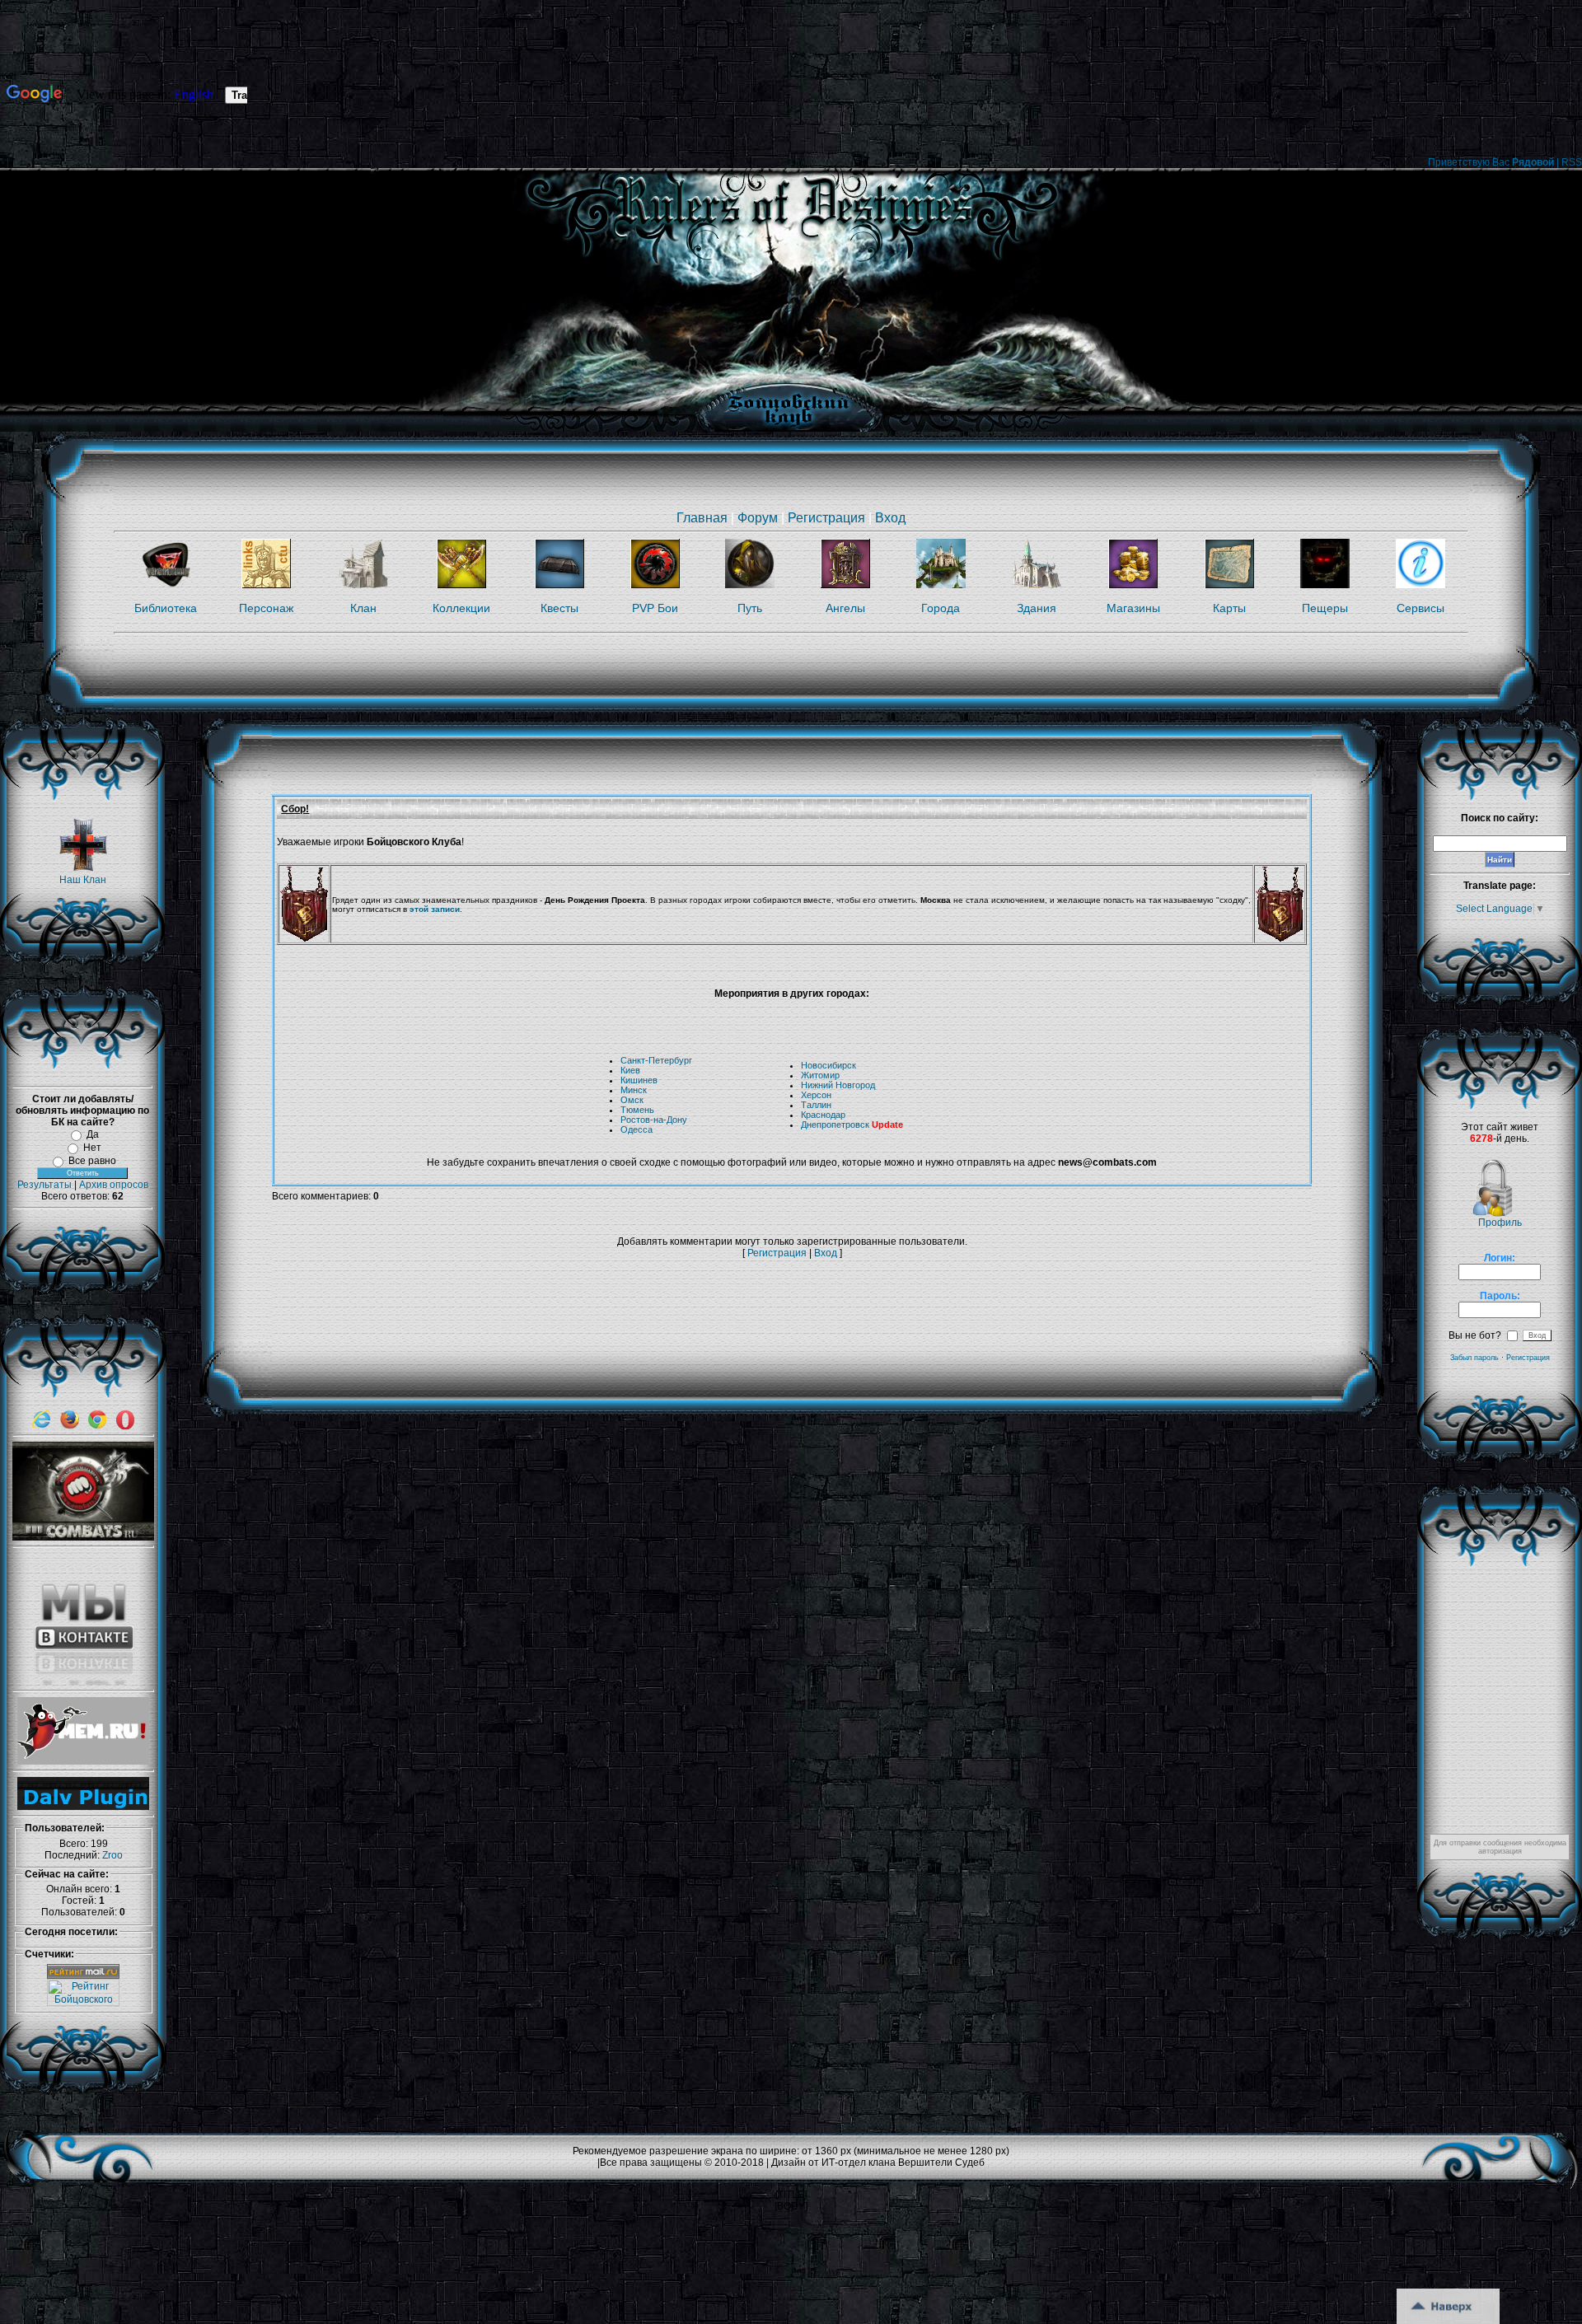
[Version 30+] (97, 1426)
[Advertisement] (572, 1304)
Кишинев (639, 1080)
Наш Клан (83, 880)
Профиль (1500, 1223)
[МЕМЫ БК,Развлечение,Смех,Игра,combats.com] (83, 1761)
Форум (758, 518)
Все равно (92, 1161)
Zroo (112, 1855)
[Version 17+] (125, 1426)
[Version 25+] (69, 1426)
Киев (630, 1070)
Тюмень (637, 1110)
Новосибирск (828, 1065)
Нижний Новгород (838, 1085)
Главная (702, 518)
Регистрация (826, 518)
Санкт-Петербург (656, 1060)
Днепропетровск (835, 1125)
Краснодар (823, 1115)
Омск (632, 1100)
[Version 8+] (41, 1426)
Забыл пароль (1474, 1358)
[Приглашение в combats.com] (83, 1537)
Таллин (816, 1105)
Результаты (44, 1185)
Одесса (637, 1129)
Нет (92, 1148)
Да (93, 1134)
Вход (890, 518)
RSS (1572, 162)
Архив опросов (114, 1185)
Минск (634, 1090)
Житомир (820, 1075)
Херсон (816, 1095)
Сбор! (295, 809)
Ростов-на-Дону (654, 1120)
